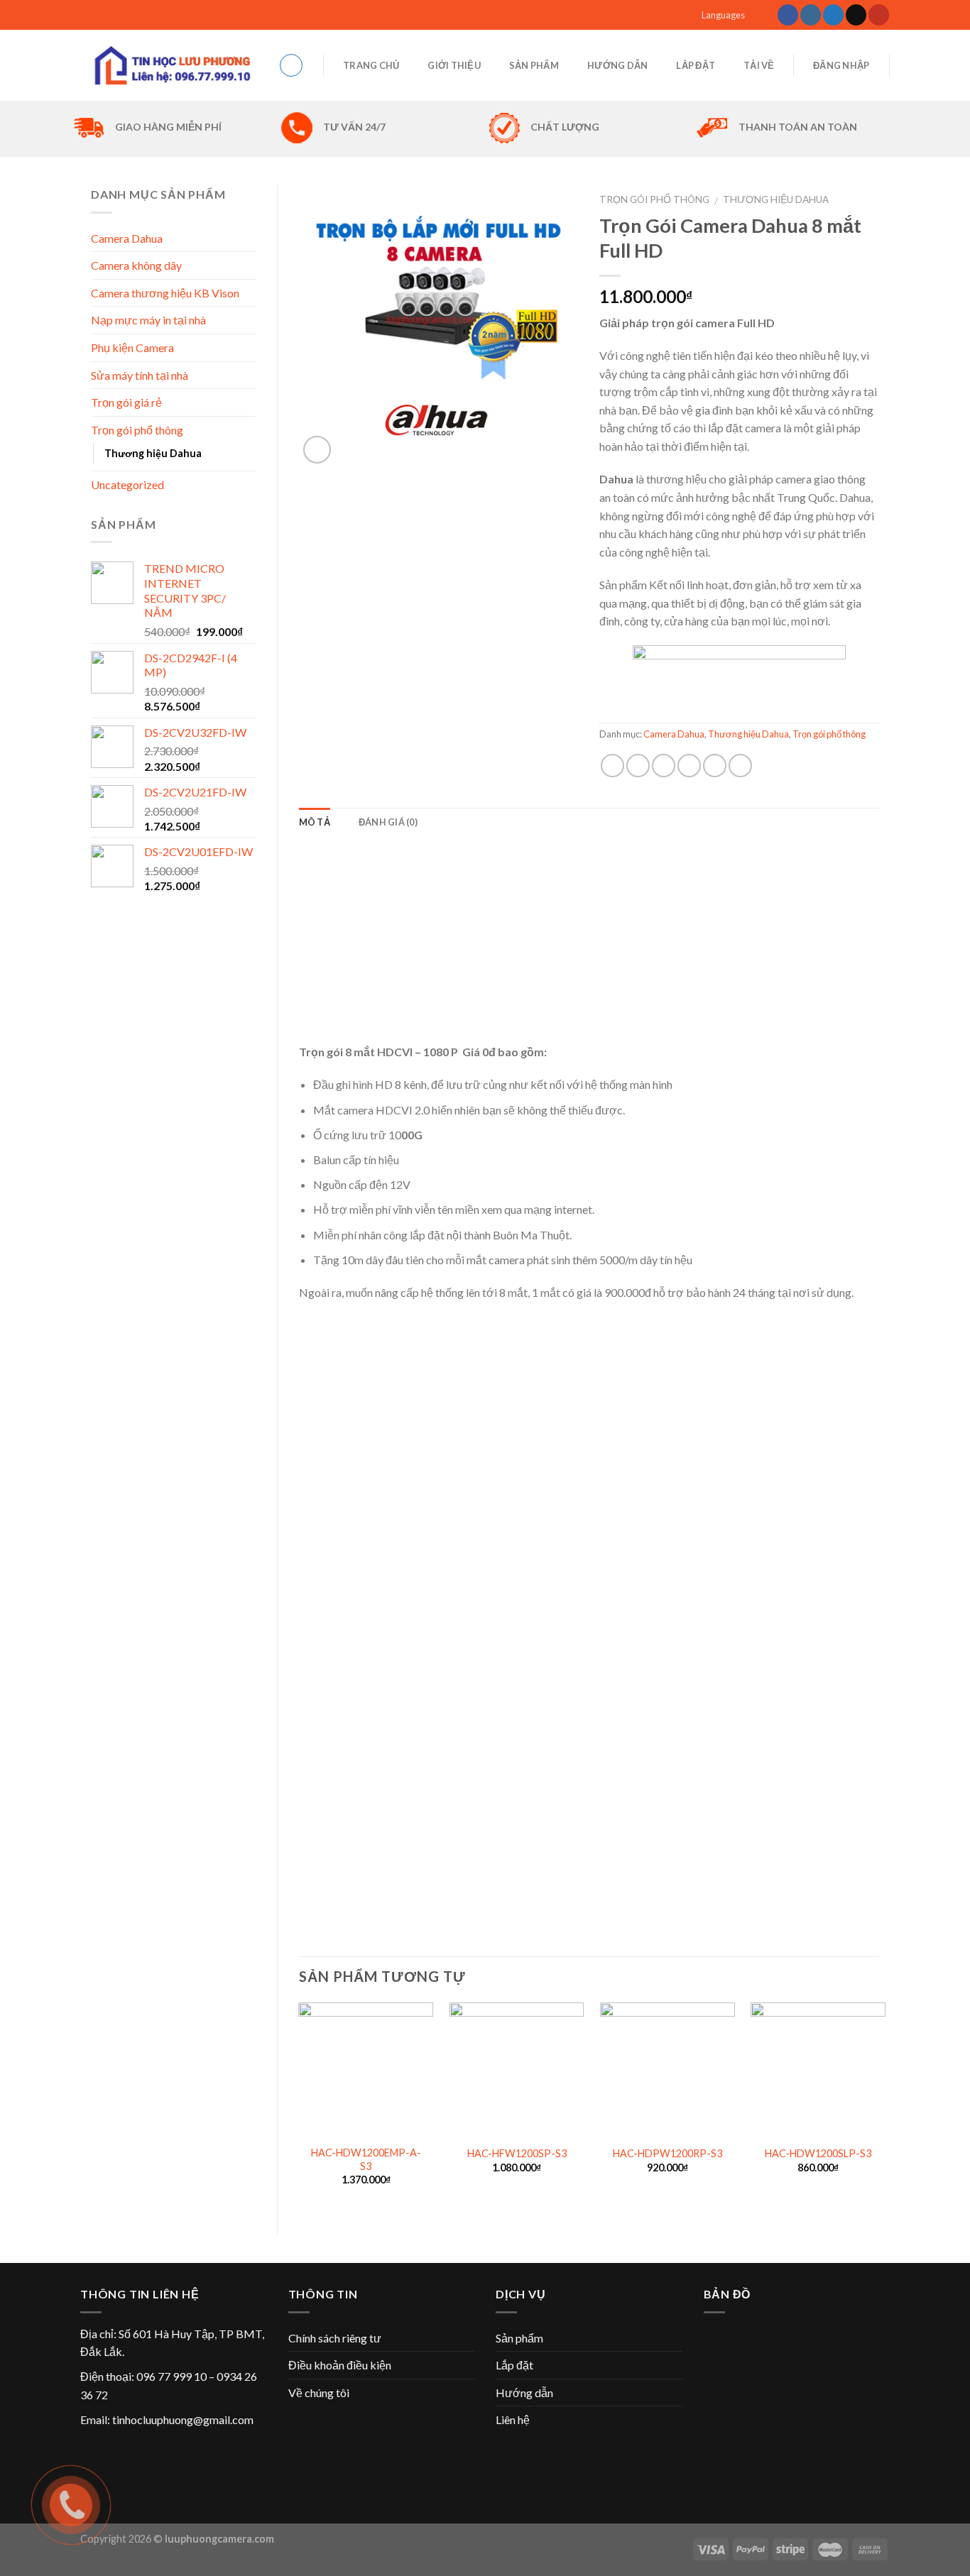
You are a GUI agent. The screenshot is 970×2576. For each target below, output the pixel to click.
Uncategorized (127, 484)
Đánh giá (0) (388, 822)
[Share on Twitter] (638, 766)
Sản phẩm (534, 65)
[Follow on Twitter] (833, 15)
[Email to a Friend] (664, 766)
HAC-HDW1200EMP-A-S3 (366, 2159)
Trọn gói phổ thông (654, 199)
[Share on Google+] (715, 766)
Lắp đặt (696, 65)
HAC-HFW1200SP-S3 (517, 2153)
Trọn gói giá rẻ (126, 402)
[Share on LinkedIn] (740, 766)
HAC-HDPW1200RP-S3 (667, 2153)
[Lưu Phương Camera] (169, 65)
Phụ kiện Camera (132, 347)
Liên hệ (513, 2419)
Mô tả (315, 822)
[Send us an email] (856, 15)
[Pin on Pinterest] (689, 766)
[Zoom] (317, 450)
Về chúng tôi (319, 2393)
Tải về (759, 65)
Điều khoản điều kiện (340, 2365)
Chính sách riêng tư (335, 2338)
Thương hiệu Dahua (776, 199)
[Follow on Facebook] (788, 15)
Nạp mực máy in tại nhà (148, 320)
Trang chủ (371, 65)
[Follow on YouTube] (879, 15)
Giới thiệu (454, 65)
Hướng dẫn (617, 65)
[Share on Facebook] (612, 766)
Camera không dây (136, 265)
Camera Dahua (674, 734)
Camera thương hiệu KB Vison (165, 293)
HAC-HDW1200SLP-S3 (818, 2153)
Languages (723, 15)
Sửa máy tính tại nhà (140, 375)
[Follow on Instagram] (811, 15)
